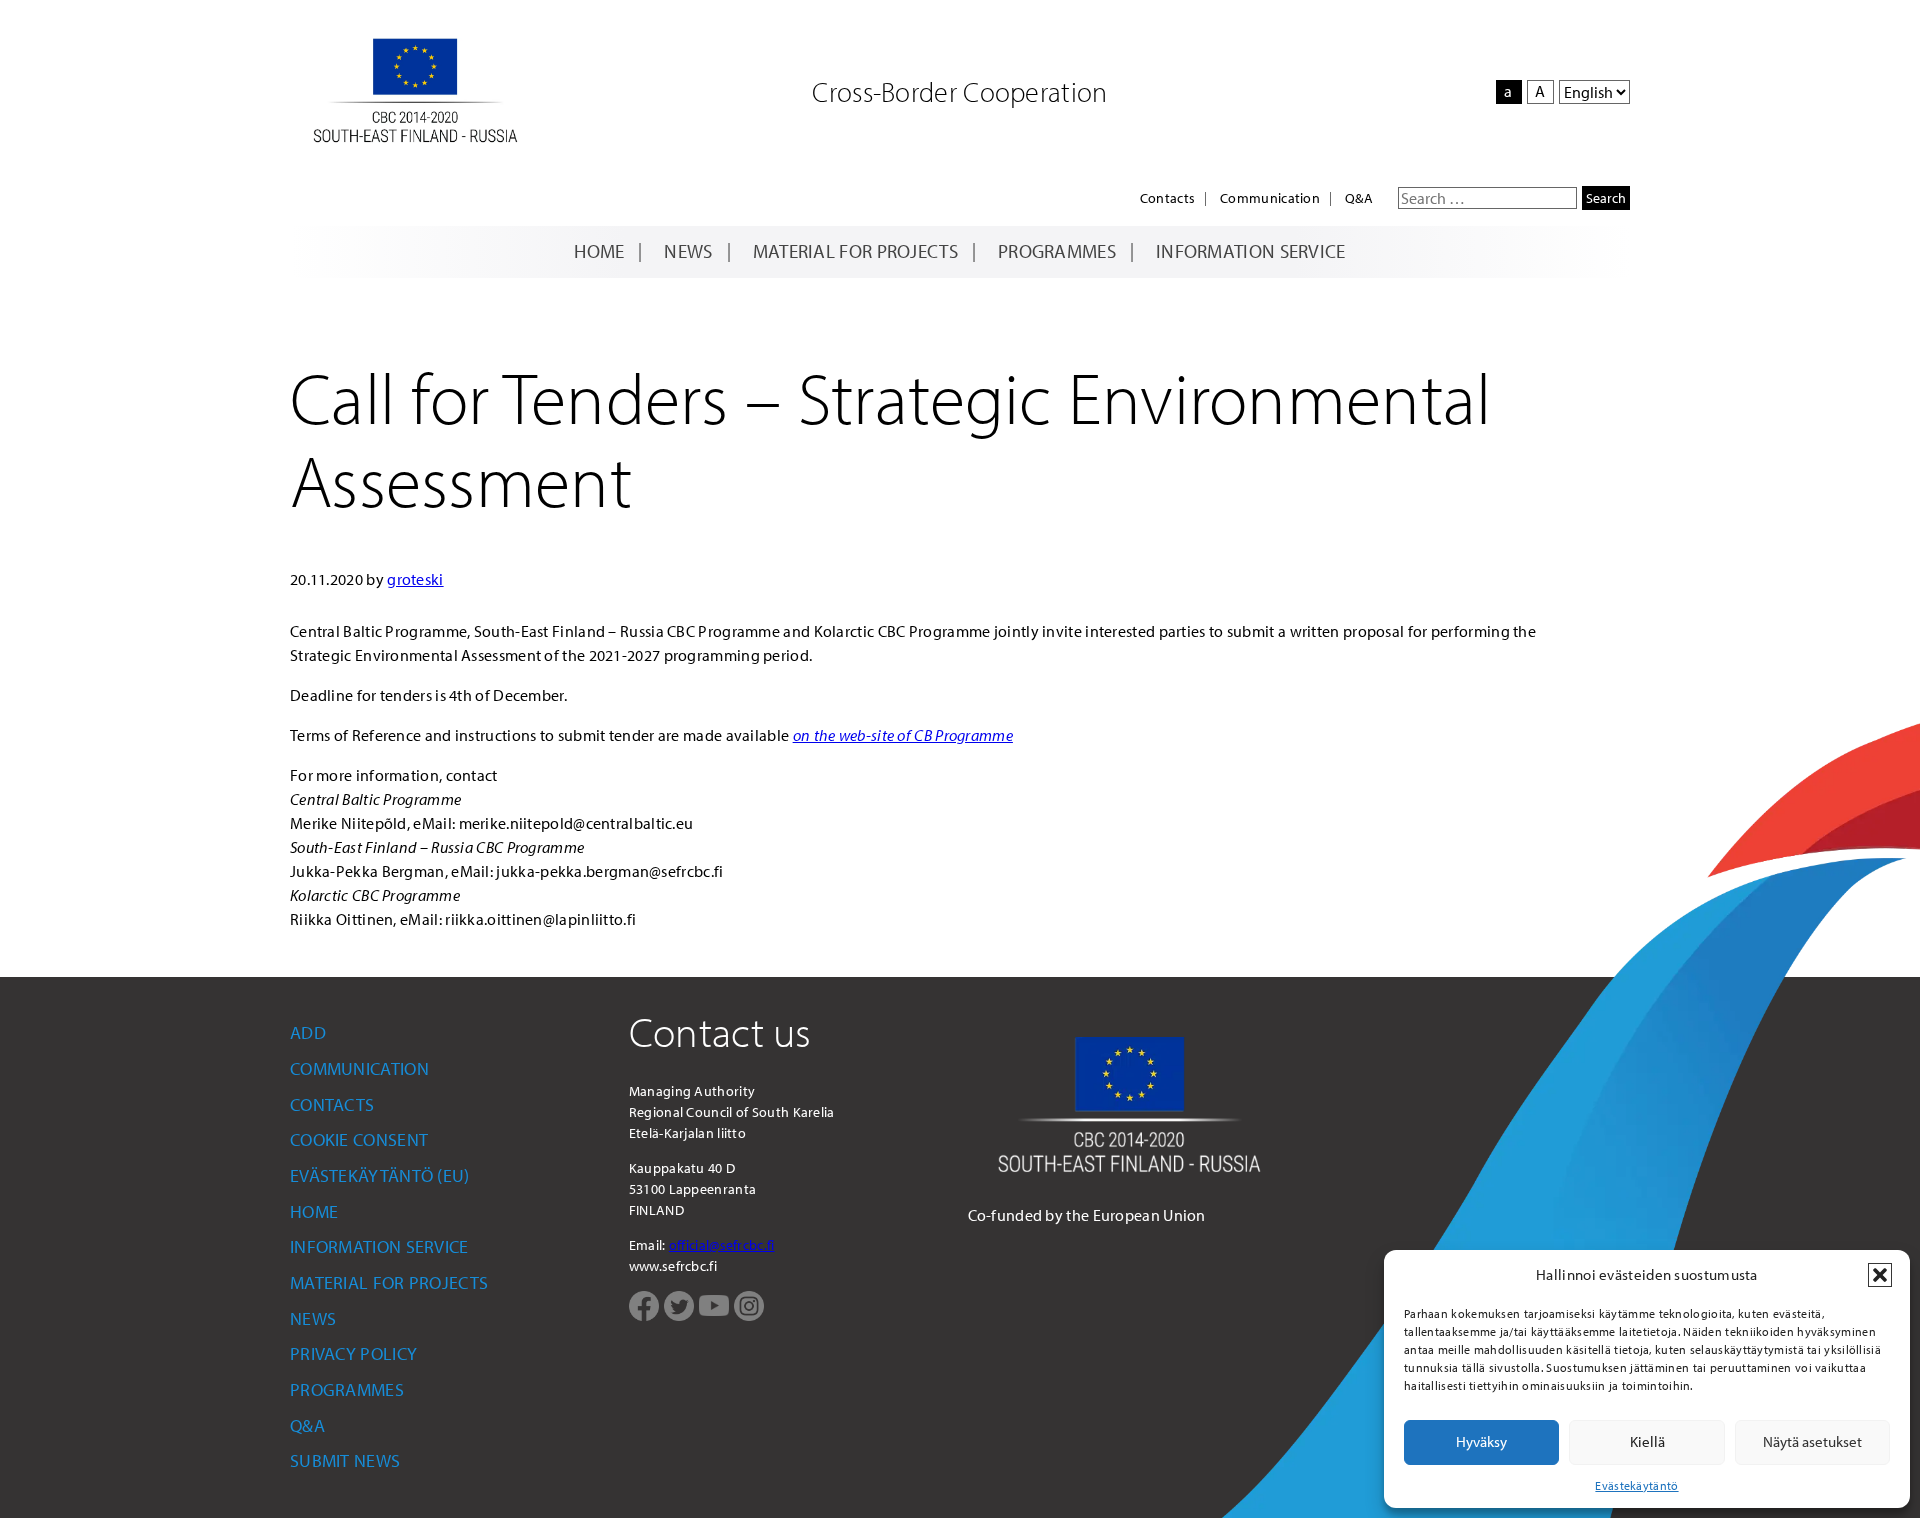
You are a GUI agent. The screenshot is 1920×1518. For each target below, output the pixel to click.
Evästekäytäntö (1636, 1485)
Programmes (1057, 251)
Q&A (1359, 198)
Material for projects (855, 251)
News (688, 251)
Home (599, 251)
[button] (1880, 1275)
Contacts (1167, 198)
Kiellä (1647, 1441)
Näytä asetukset (1812, 1441)
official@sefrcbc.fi (722, 1245)
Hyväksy (1481, 1441)
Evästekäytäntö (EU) (380, 1175)
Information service (1251, 251)
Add (308, 1032)
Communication (1270, 198)
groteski (415, 579)
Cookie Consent (359, 1139)
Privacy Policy (353, 1353)
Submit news (345, 1460)
